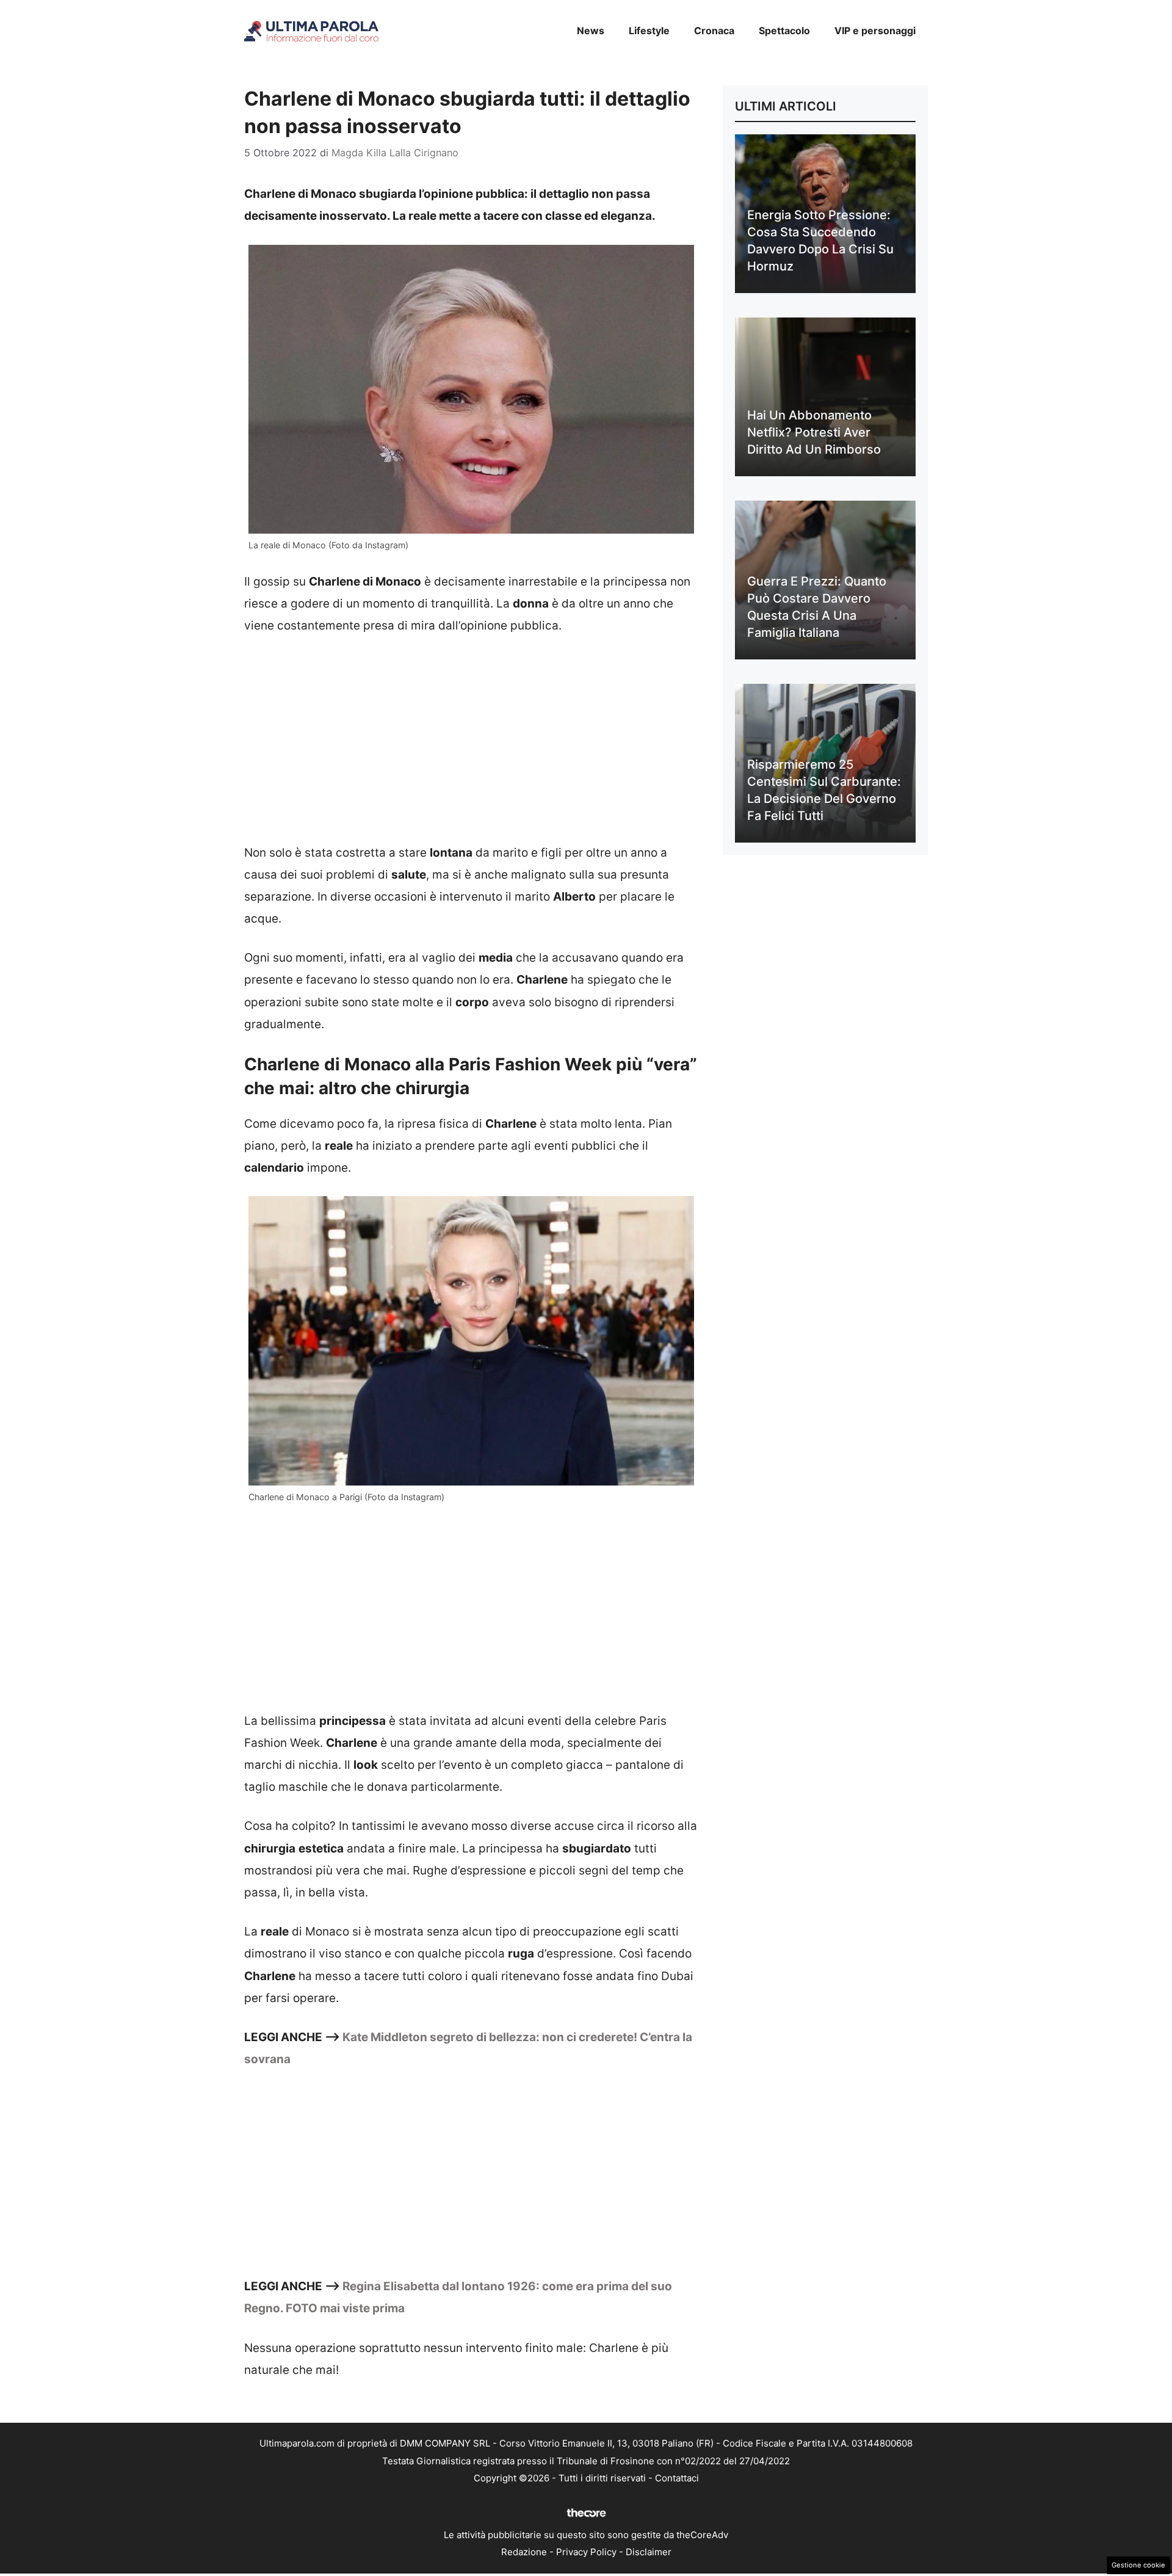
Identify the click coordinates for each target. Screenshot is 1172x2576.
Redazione (524, 2552)
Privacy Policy (586, 2552)
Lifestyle (649, 31)
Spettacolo (784, 31)
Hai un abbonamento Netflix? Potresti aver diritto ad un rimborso (814, 432)
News (591, 31)
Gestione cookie (1138, 2565)
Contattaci (677, 2478)
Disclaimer (649, 2552)
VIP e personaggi (875, 31)
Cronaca (714, 31)
